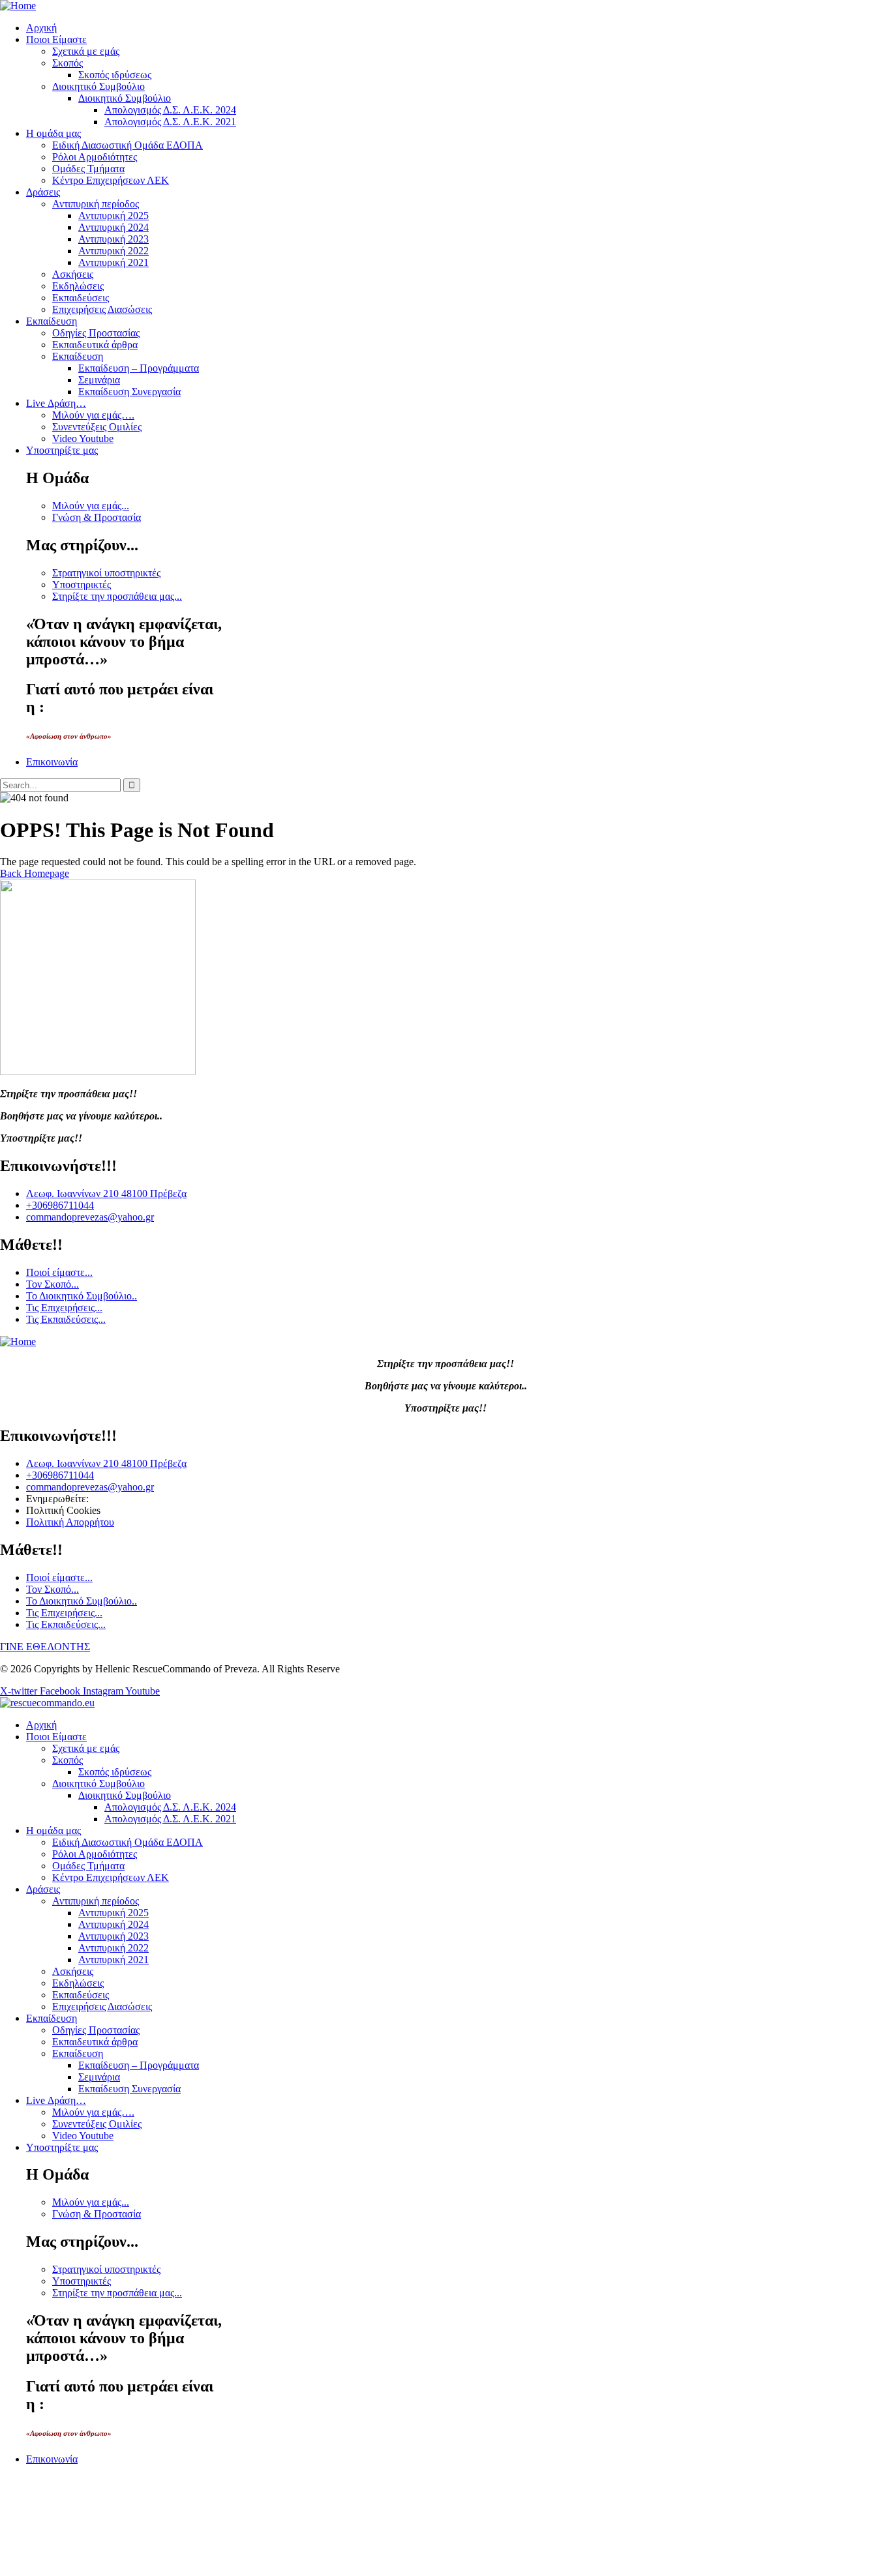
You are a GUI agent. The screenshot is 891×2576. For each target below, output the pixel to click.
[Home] (18, 6)
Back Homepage (35, 873)
